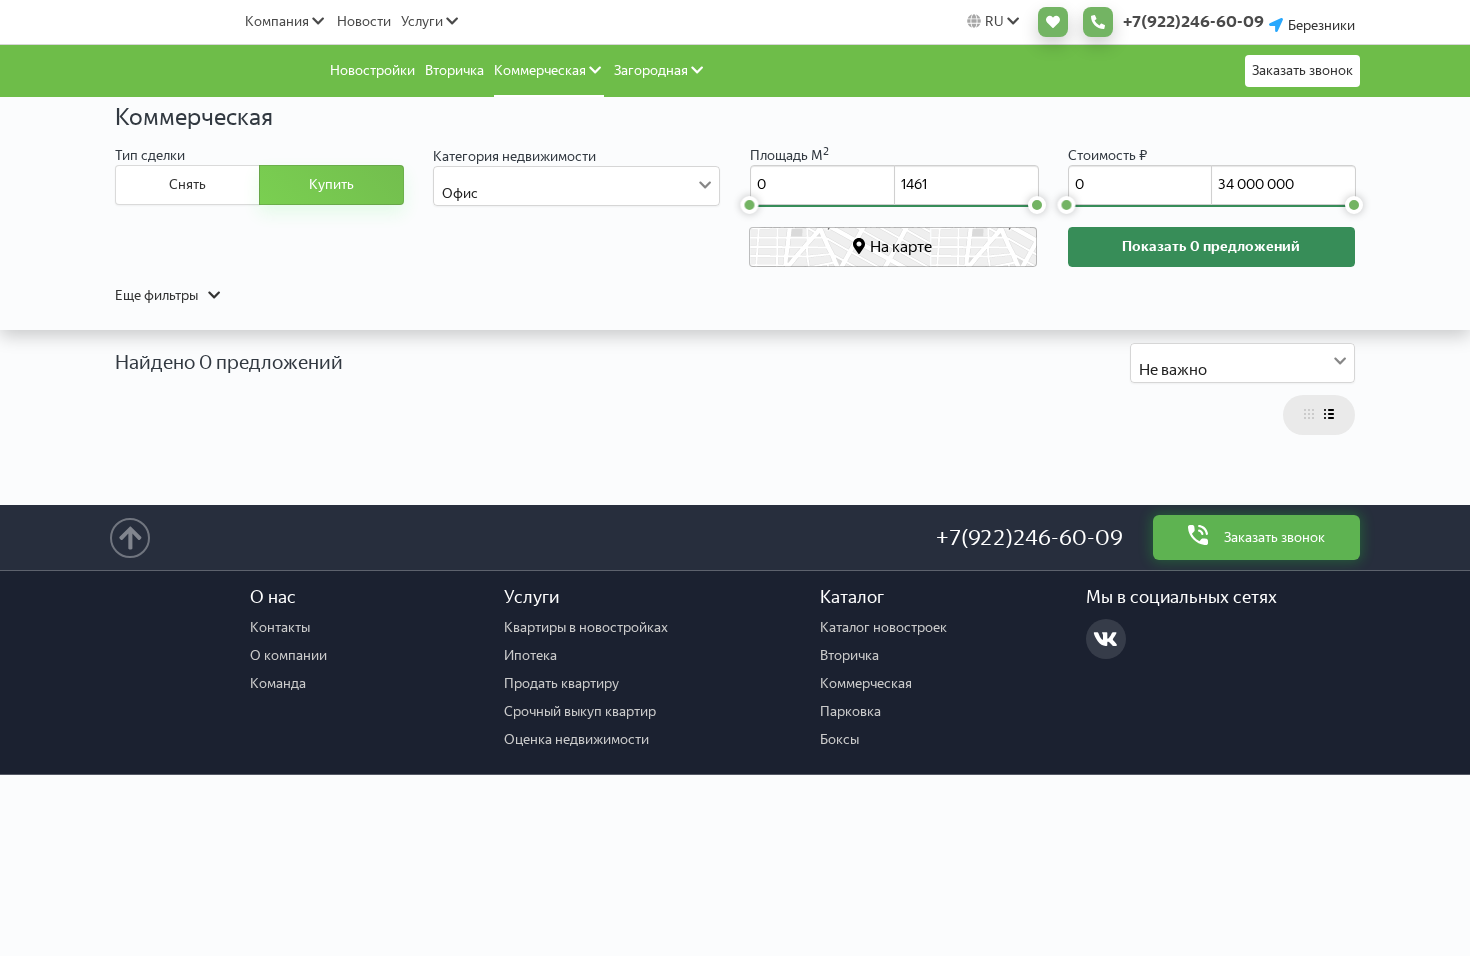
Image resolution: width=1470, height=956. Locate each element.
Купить (331, 184)
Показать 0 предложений (1211, 246)
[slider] (749, 205)
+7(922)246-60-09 (1029, 537)
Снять (187, 184)
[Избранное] (1048, 22)
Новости (364, 21)
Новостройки (372, 70)
